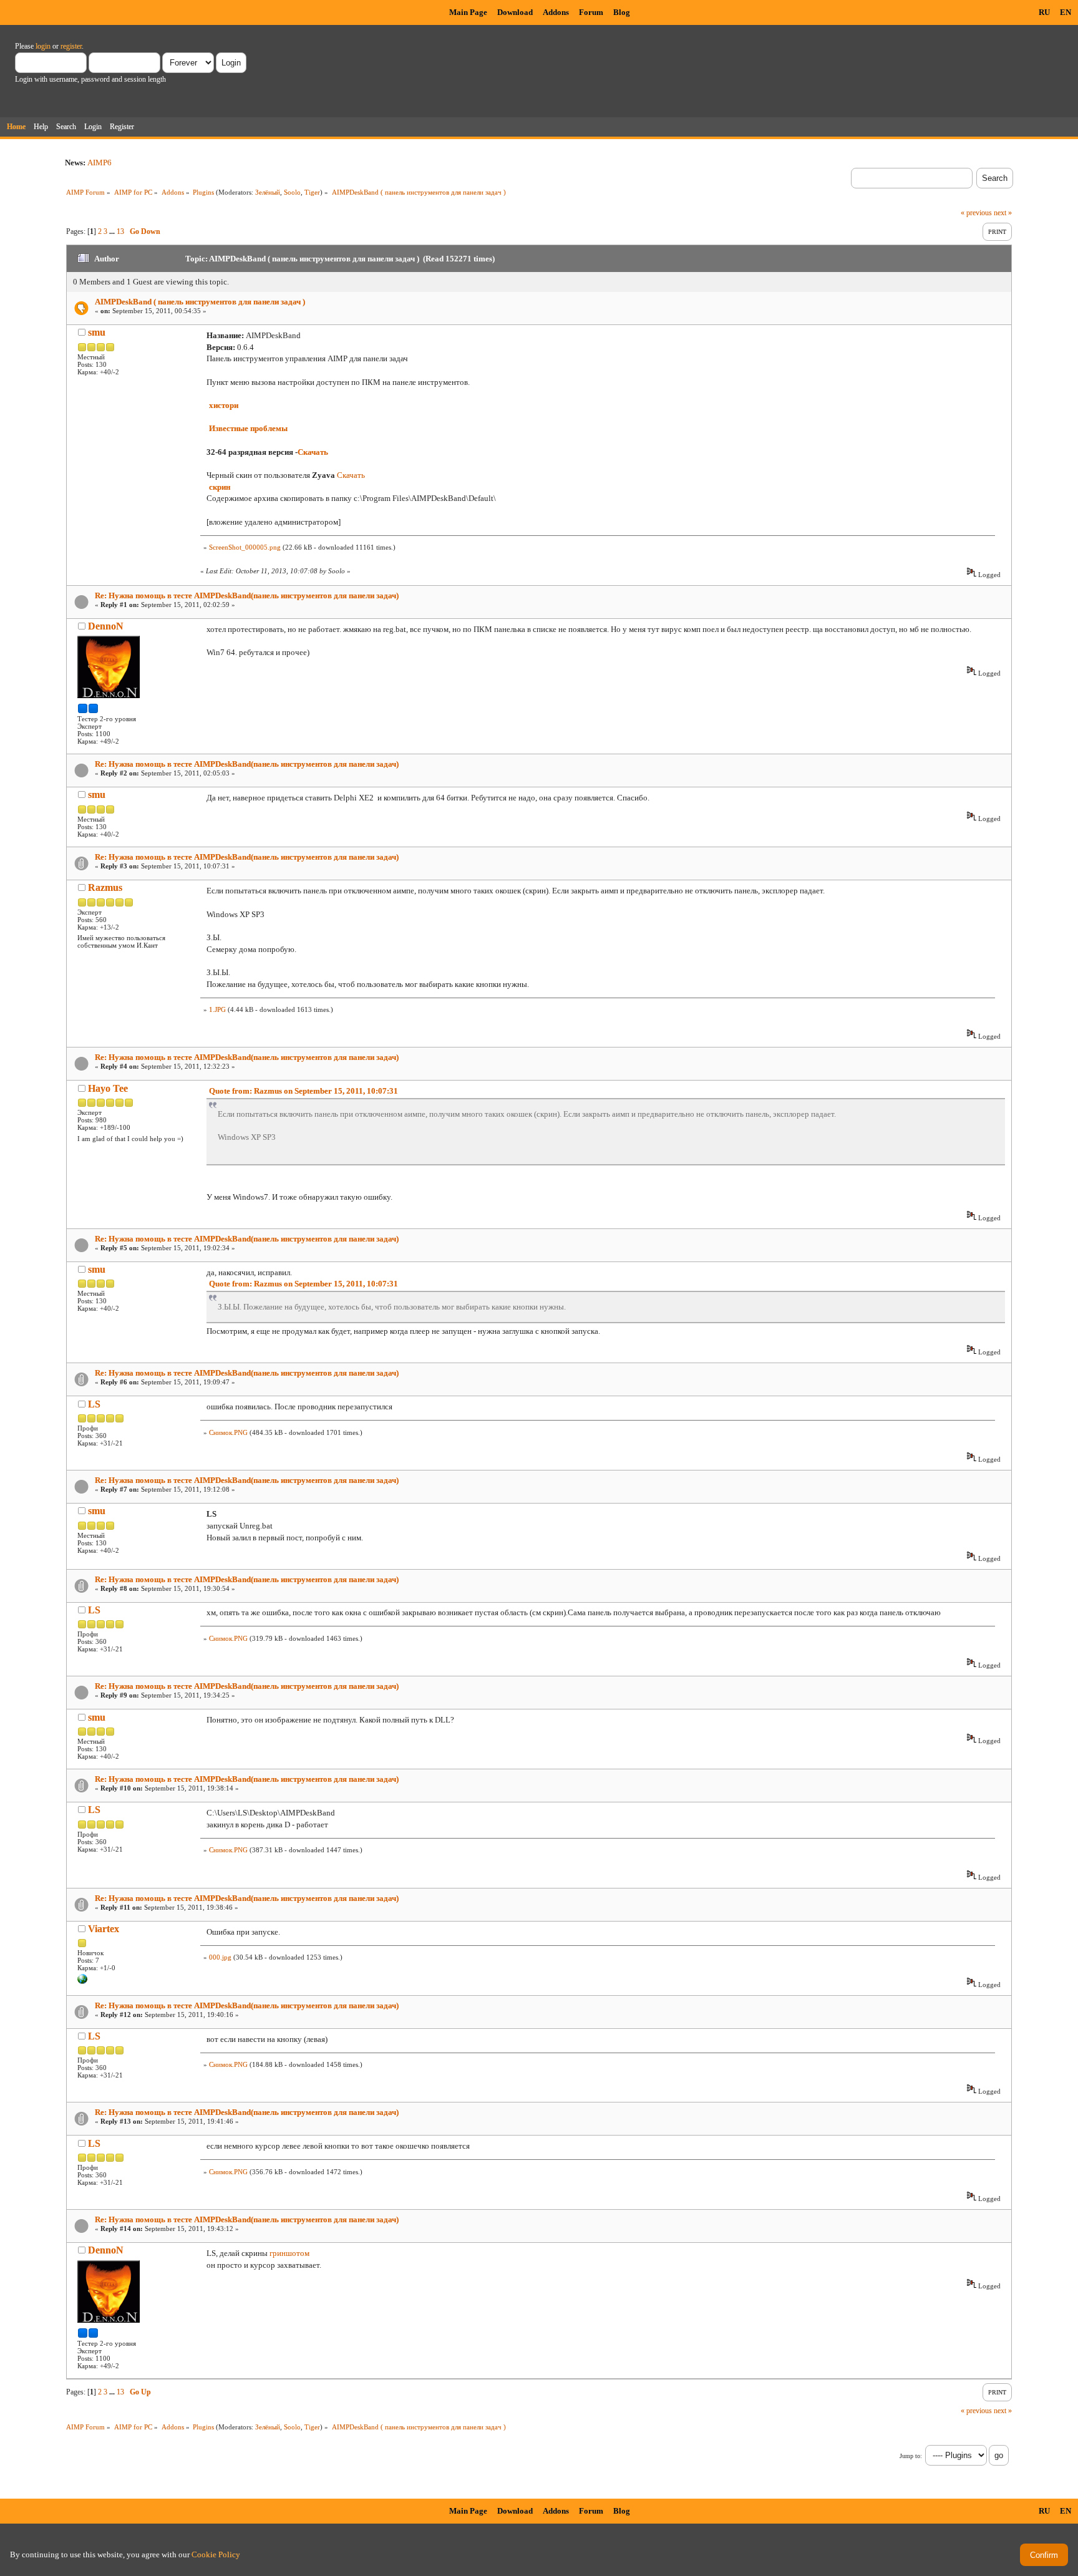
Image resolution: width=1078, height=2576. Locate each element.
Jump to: (911, 2456)
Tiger (312, 192)
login (43, 46)
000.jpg (220, 1957)
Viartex (104, 1929)
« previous (976, 213)
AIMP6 (100, 163)
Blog (622, 12)
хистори (224, 405)
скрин (220, 487)
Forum (591, 12)
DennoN (106, 626)
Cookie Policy (216, 2554)
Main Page (468, 12)
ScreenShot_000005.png (245, 547)
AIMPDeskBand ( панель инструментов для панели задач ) (200, 302)
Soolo (292, 192)
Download (515, 12)
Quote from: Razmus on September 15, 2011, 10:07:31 (303, 1091)
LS (94, 1404)
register (71, 46)
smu (97, 332)
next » (1003, 213)
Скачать (313, 452)
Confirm (1044, 2555)
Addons (556, 12)
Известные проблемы (248, 428)
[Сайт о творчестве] (82, 1981)
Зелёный (268, 192)
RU (1044, 12)
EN (1066, 12)
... (113, 231)
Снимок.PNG (228, 1432)
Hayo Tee (108, 1088)
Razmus (105, 887)
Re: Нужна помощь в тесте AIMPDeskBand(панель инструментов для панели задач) (247, 595)
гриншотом (289, 2253)
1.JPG (217, 1009)
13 (120, 231)
